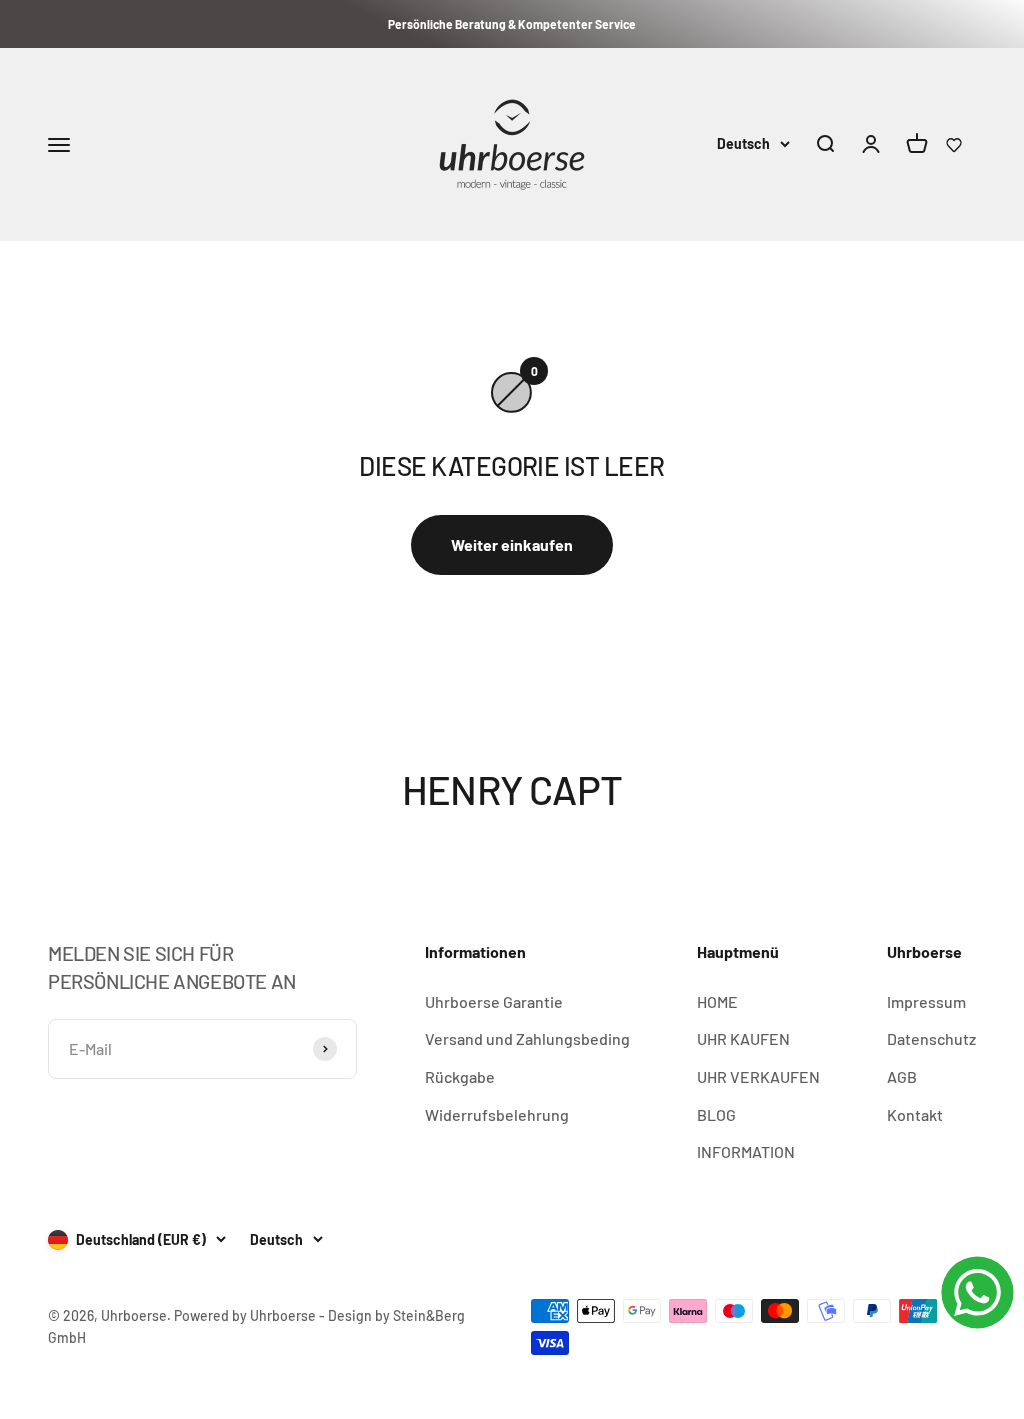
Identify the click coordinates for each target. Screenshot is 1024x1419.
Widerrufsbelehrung (497, 1114)
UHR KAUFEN (743, 1038)
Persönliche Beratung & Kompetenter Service (512, 24)
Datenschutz (931, 1038)
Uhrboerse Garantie (494, 1001)
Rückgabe (460, 1076)
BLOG (716, 1114)
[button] (954, 145)
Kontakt (915, 1114)
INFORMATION (746, 1151)
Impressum (926, 1001)
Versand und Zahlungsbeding (527, 1038)
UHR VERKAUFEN (758, 1076)
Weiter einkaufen (512, 544)
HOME (717, 1001)
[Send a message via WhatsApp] (977, 1292)
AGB (902, 1076)
